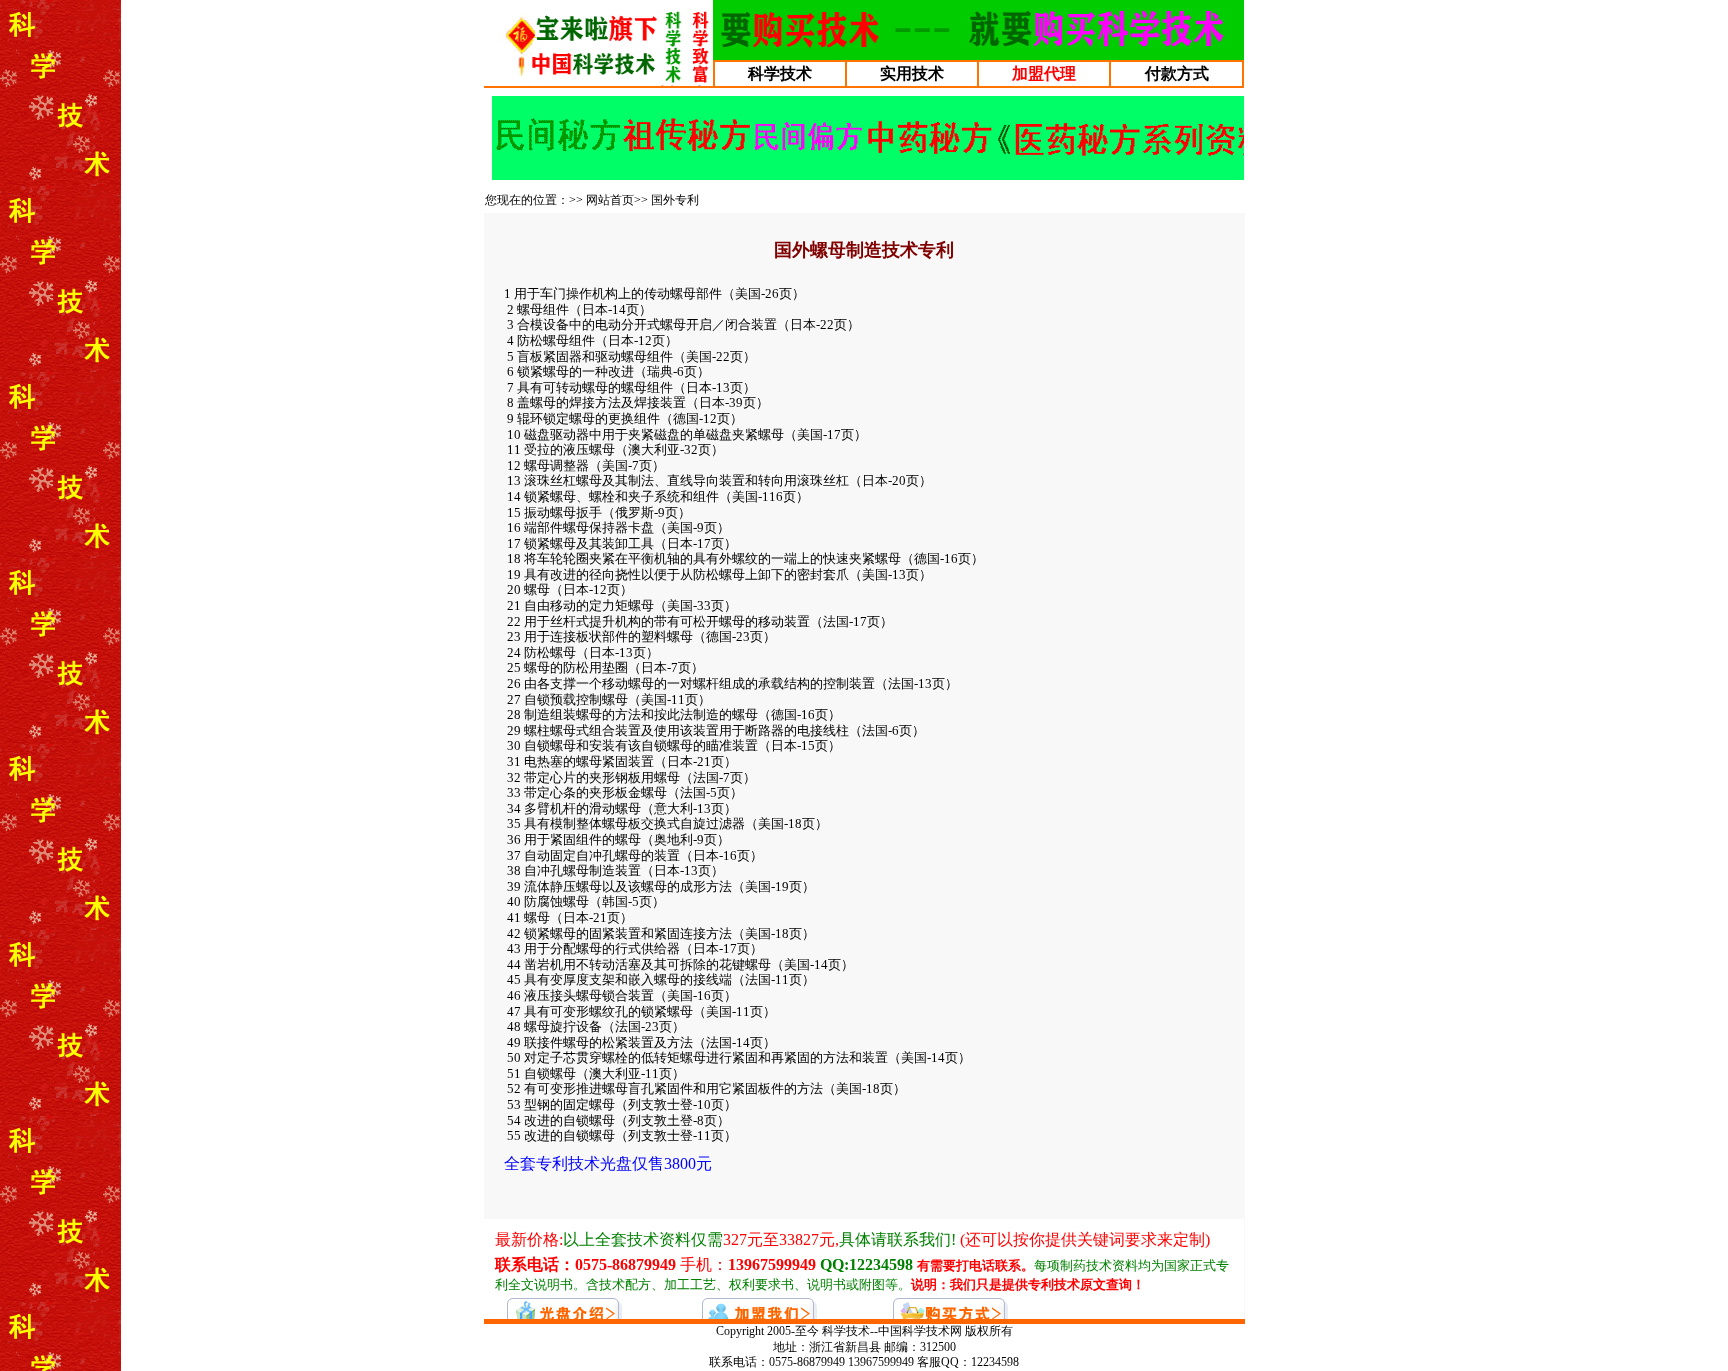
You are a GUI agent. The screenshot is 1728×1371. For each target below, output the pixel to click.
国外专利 (675, 200)
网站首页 (610, 200)
